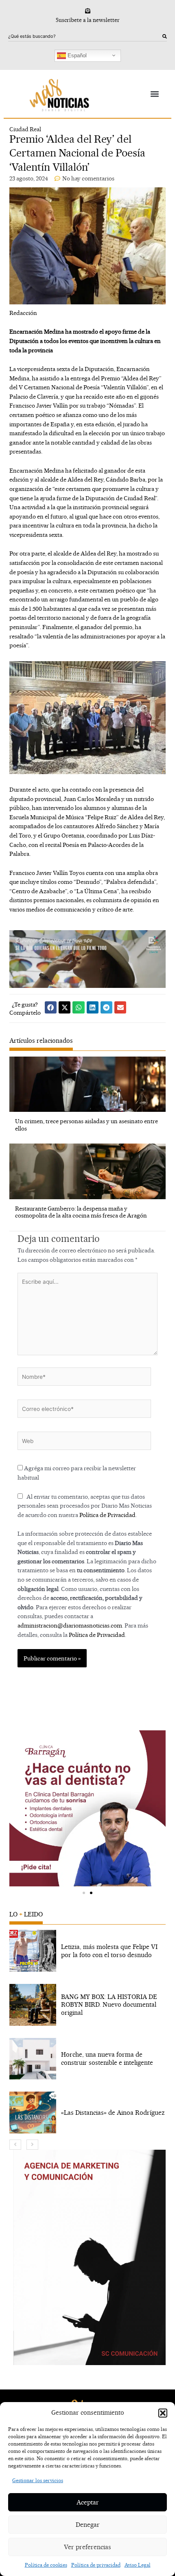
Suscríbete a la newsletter (88, 20)
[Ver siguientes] (32, 2145)
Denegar (88, 2525)
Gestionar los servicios (38, 2480)
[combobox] (85, 37)
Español (76, 55)
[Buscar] (165, 37)
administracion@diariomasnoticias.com (70, 1625)
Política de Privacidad (107, 1515)
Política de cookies (46, 2565)
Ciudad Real (25, 129)
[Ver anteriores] (15, 2145)
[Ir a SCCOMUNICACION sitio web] (90, 2257)
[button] (163, 2413)
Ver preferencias (87, 2547)
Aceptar (88, 2502)
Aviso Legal (138, 2565)
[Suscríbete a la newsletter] (88, 11)
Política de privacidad (96, 2565)
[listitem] (87, 1951)
